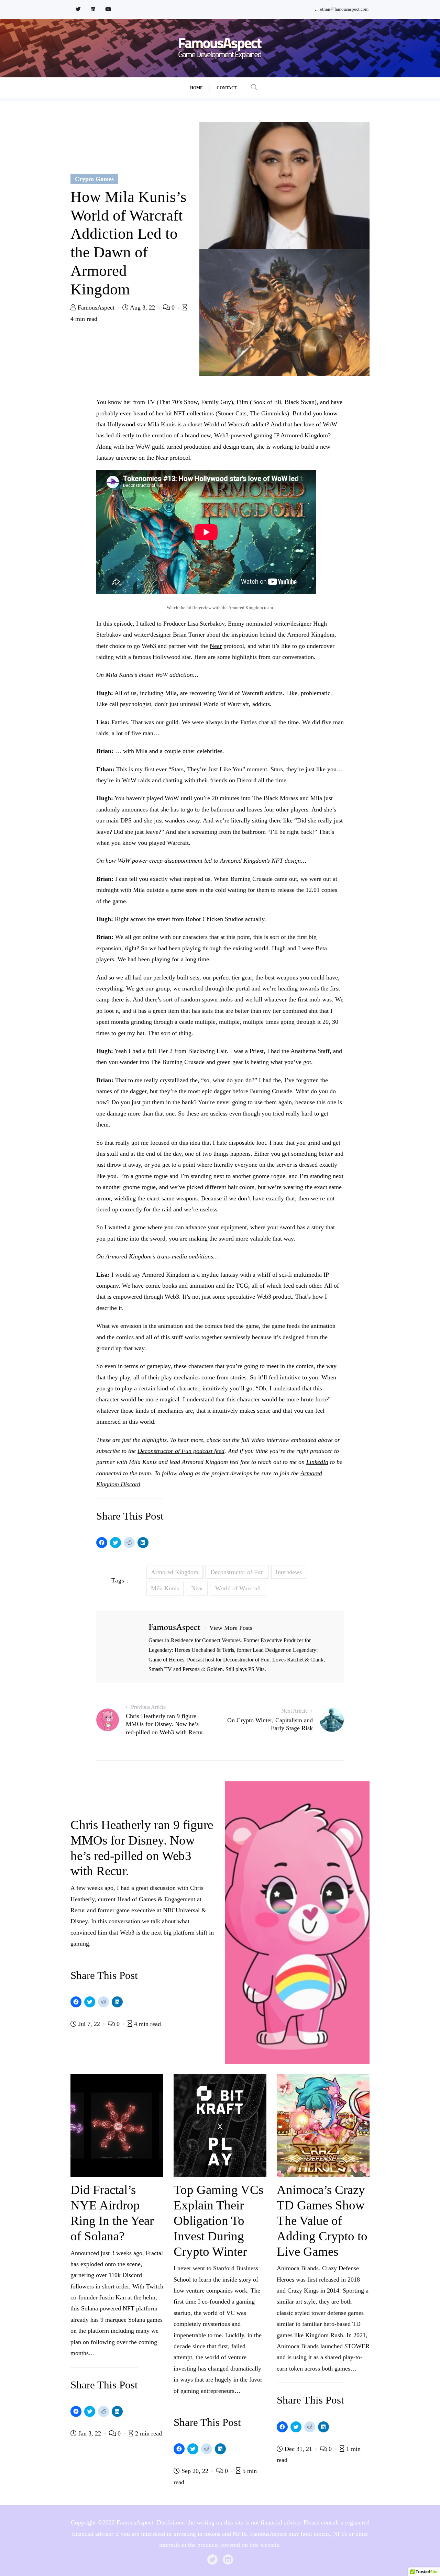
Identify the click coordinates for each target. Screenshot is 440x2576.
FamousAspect (96, 307)
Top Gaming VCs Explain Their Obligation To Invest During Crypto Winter (218, 2220)
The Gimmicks (268, 413)
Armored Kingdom (304, 435)
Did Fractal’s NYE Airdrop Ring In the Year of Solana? (112, 2213)
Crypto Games (94, 179)
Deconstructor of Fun (237, 1572)
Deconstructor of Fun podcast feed (181, 1451)
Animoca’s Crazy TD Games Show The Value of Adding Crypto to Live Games (322, 2220)
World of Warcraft (238, 1588)
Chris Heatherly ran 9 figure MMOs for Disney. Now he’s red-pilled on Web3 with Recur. (142, 1848)
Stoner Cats (232, 413)
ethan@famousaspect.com (344, 9)
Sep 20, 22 (195, 2471)
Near (216, 646)
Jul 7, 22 (89, 2024)
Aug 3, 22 (143, 307)
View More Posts (231, 1628)
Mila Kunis (165, 1588)
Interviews (289, 1572)
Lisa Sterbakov (206, 624)
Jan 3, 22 (90, 2433)
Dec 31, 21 (298, 2449)
